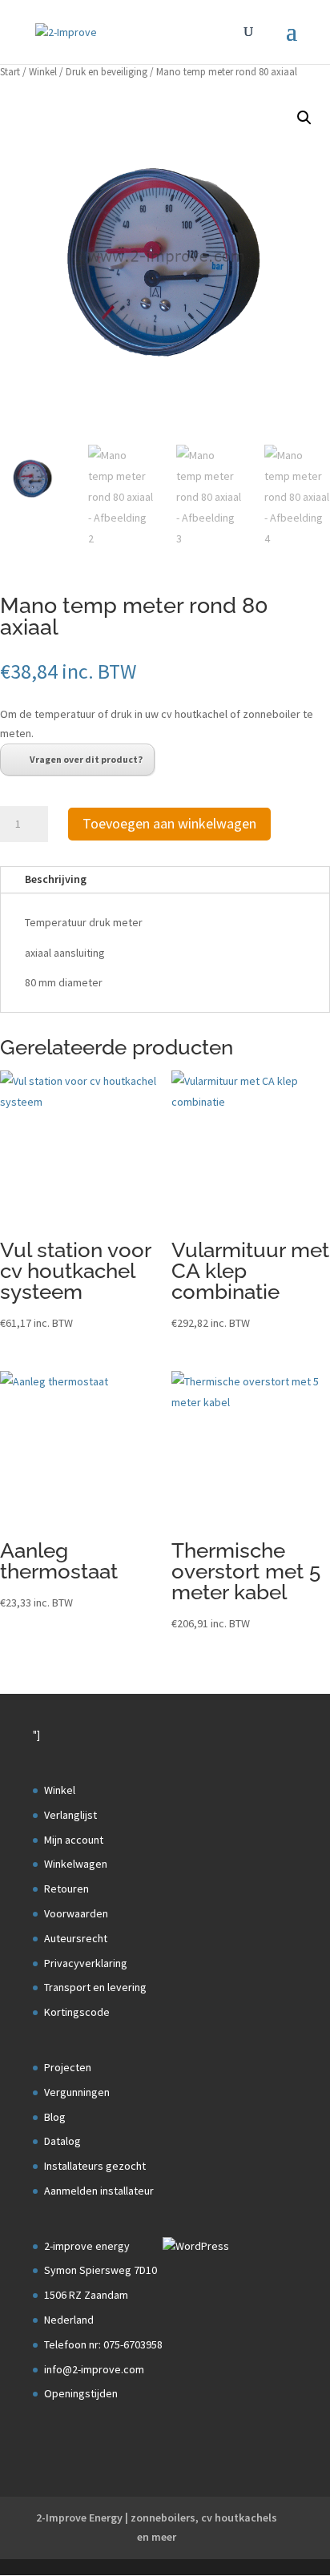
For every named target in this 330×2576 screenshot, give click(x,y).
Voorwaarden (76, 1913)
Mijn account (74, 1840)
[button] (304, 118)
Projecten (68, 2067)
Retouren (66, 1889)
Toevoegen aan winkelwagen (169, 823)
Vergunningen (77, 2092)
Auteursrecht (76, 1938)
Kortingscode (77, 2012)
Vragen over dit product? (86, 759)
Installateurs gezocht (95, 2166)
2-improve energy (87, 2246)
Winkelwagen (76, 1864)
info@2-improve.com (94, 2369)
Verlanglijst (70, 1815)
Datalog (62, 2141)
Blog (55, 2117)
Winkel (43, 72)
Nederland (69, 2320)
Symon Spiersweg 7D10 (101, 2270)
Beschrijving (56, 879)
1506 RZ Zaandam (86, 2295)
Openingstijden (81, 2393)
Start (10, 72)
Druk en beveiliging (107, 72)
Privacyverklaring (86, 1963)
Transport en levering (95, 1987)
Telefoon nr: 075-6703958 (103, 2344)
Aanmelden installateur (99, 2191)
